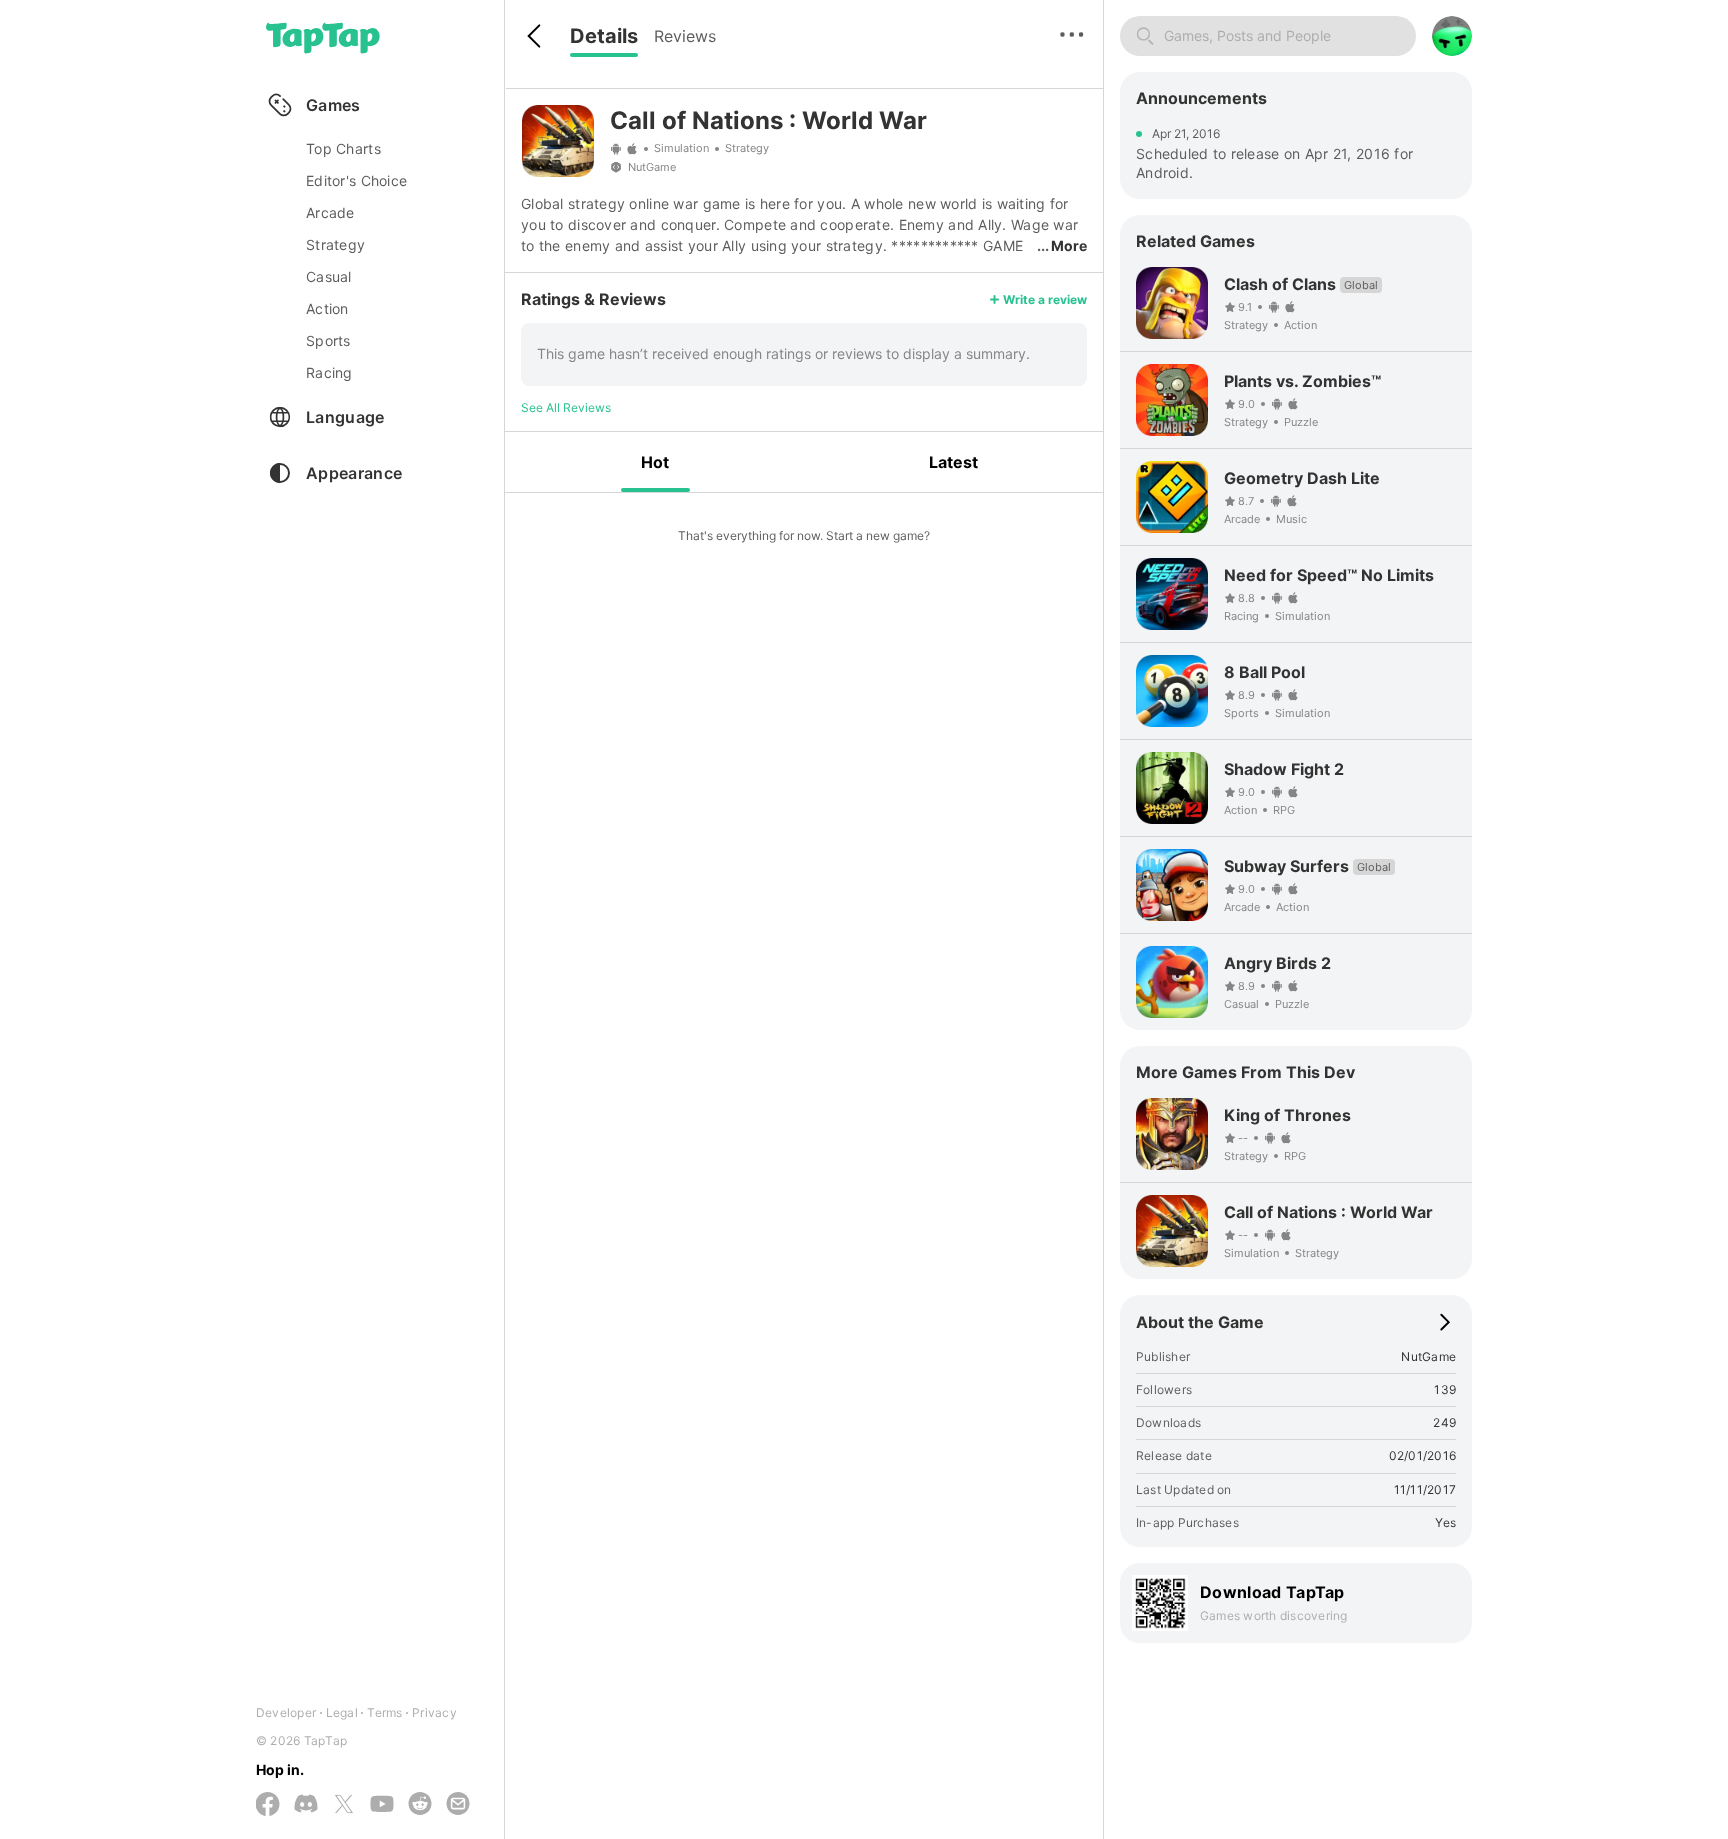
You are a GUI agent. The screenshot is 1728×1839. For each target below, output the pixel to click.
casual (329, 276)
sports (328, 340)
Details (604, 36)
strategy (335, 244)
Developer (286, 1712)
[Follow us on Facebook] (268, 1805)
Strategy (747, 148)
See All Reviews (566, 407)
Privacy (434, 1712)
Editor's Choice (356, 180)
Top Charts (343, 148)
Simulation (681, 148)
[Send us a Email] (458, 1805)
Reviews (685, 36)
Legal (342, 1712)
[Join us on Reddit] (420, 1805)
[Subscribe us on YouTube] (382, 1805)
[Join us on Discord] (306, 1805)
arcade (330, 212)
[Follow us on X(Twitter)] (344, 1805)
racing (329, 372)
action (327, 308)
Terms (384, 1712)
